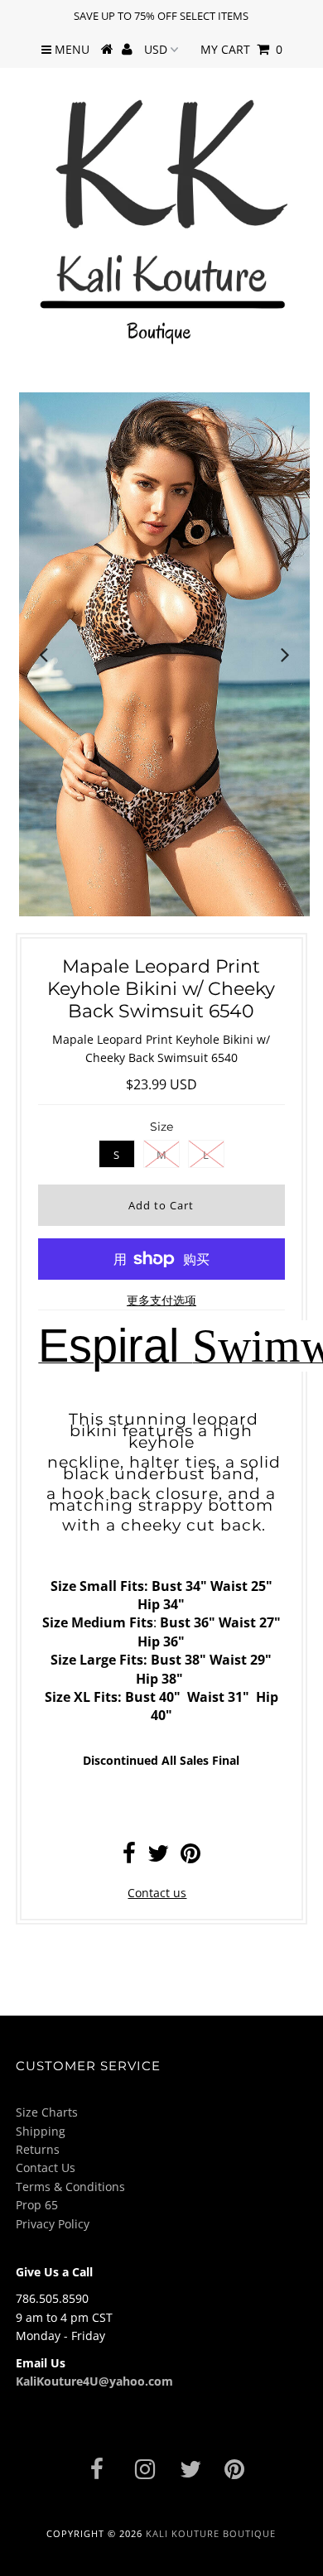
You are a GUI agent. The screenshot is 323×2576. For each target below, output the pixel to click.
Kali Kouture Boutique (211, 2533)
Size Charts (47, 2112)
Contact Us (46, 2167)
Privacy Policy (53, 2224)
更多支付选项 (161, 1300)
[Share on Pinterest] (190, 1857)
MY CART (241, 49)
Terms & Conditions (70, 2187)
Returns (38, 2149)
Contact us (157, 1893)
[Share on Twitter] (158, 1857)
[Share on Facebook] (129, 1857)
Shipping (41, 2131)
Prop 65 (37, 2205)
